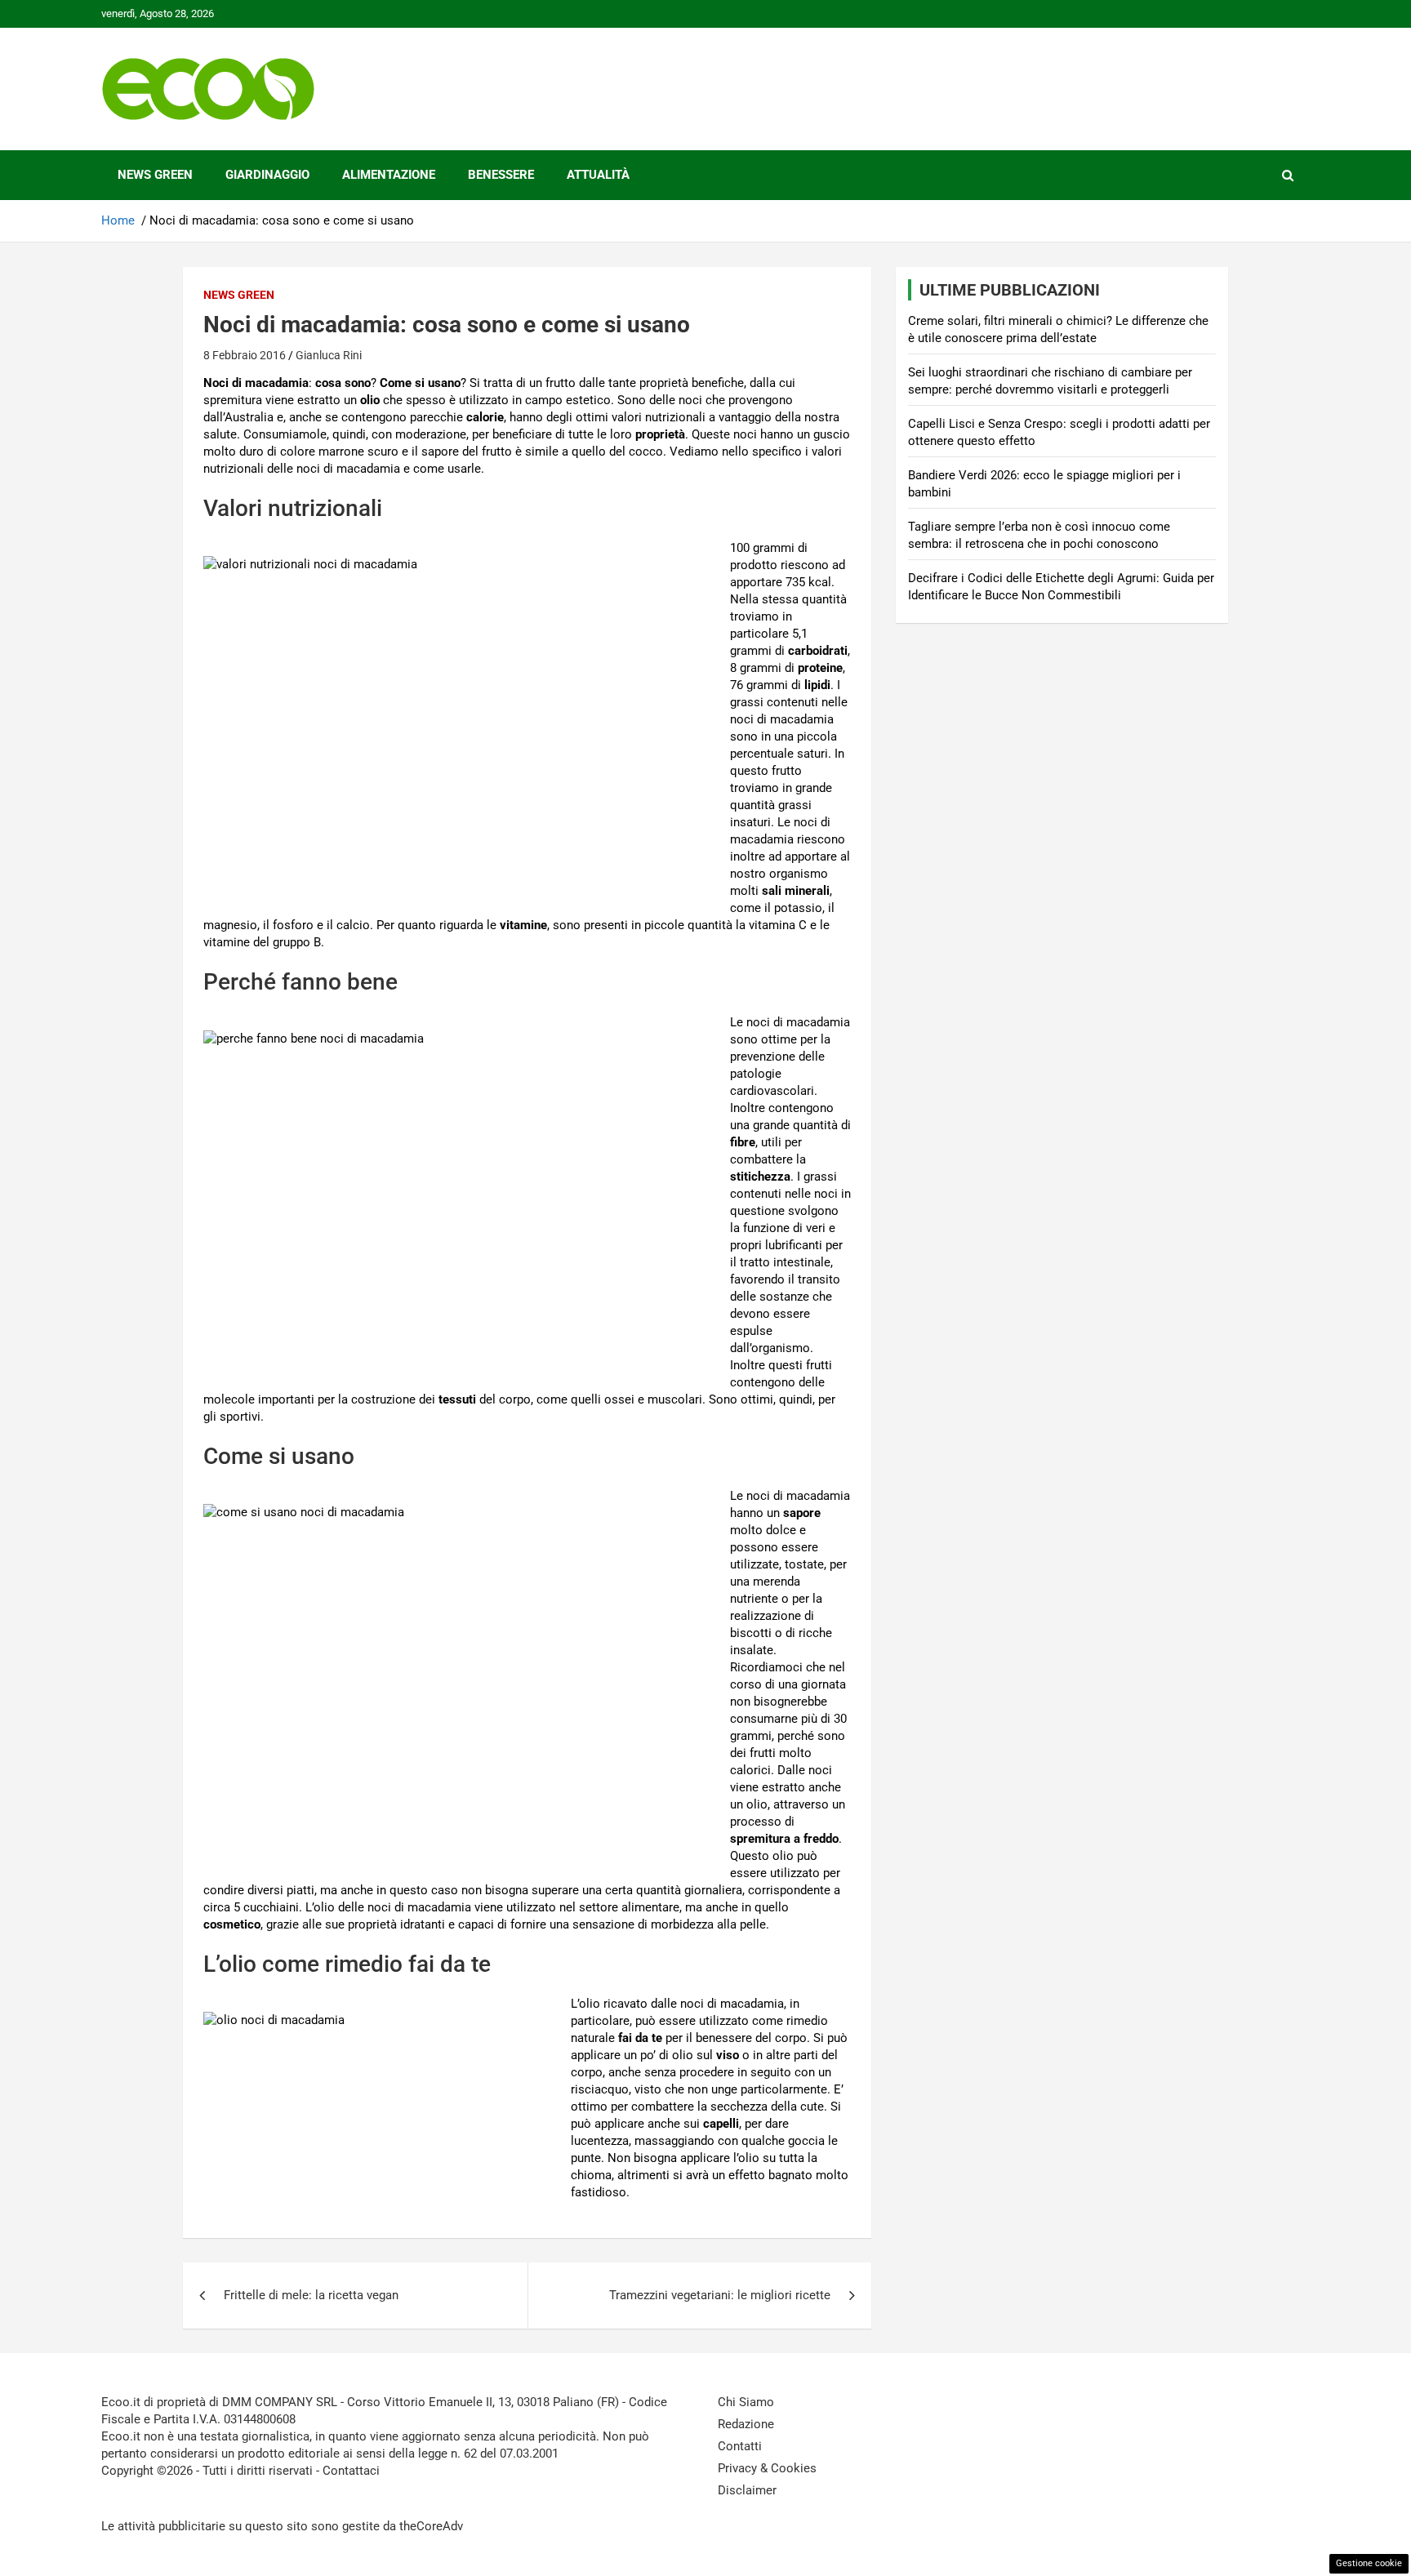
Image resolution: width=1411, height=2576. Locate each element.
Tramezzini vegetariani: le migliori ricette (720, 2295)
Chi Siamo (746, 2402)
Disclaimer (747, 2490)
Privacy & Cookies (767, 2468)
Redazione (746, 2424)
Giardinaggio (267, 175)
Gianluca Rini (329, 355)
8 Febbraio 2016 (245, 355)
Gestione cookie (1369, 2563)
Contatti (740, 2446)
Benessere (501, 175)
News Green (155, 175)
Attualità (598, 175)
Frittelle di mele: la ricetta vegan (311, 2295)
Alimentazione (389, 175)
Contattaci (351, 2471)
